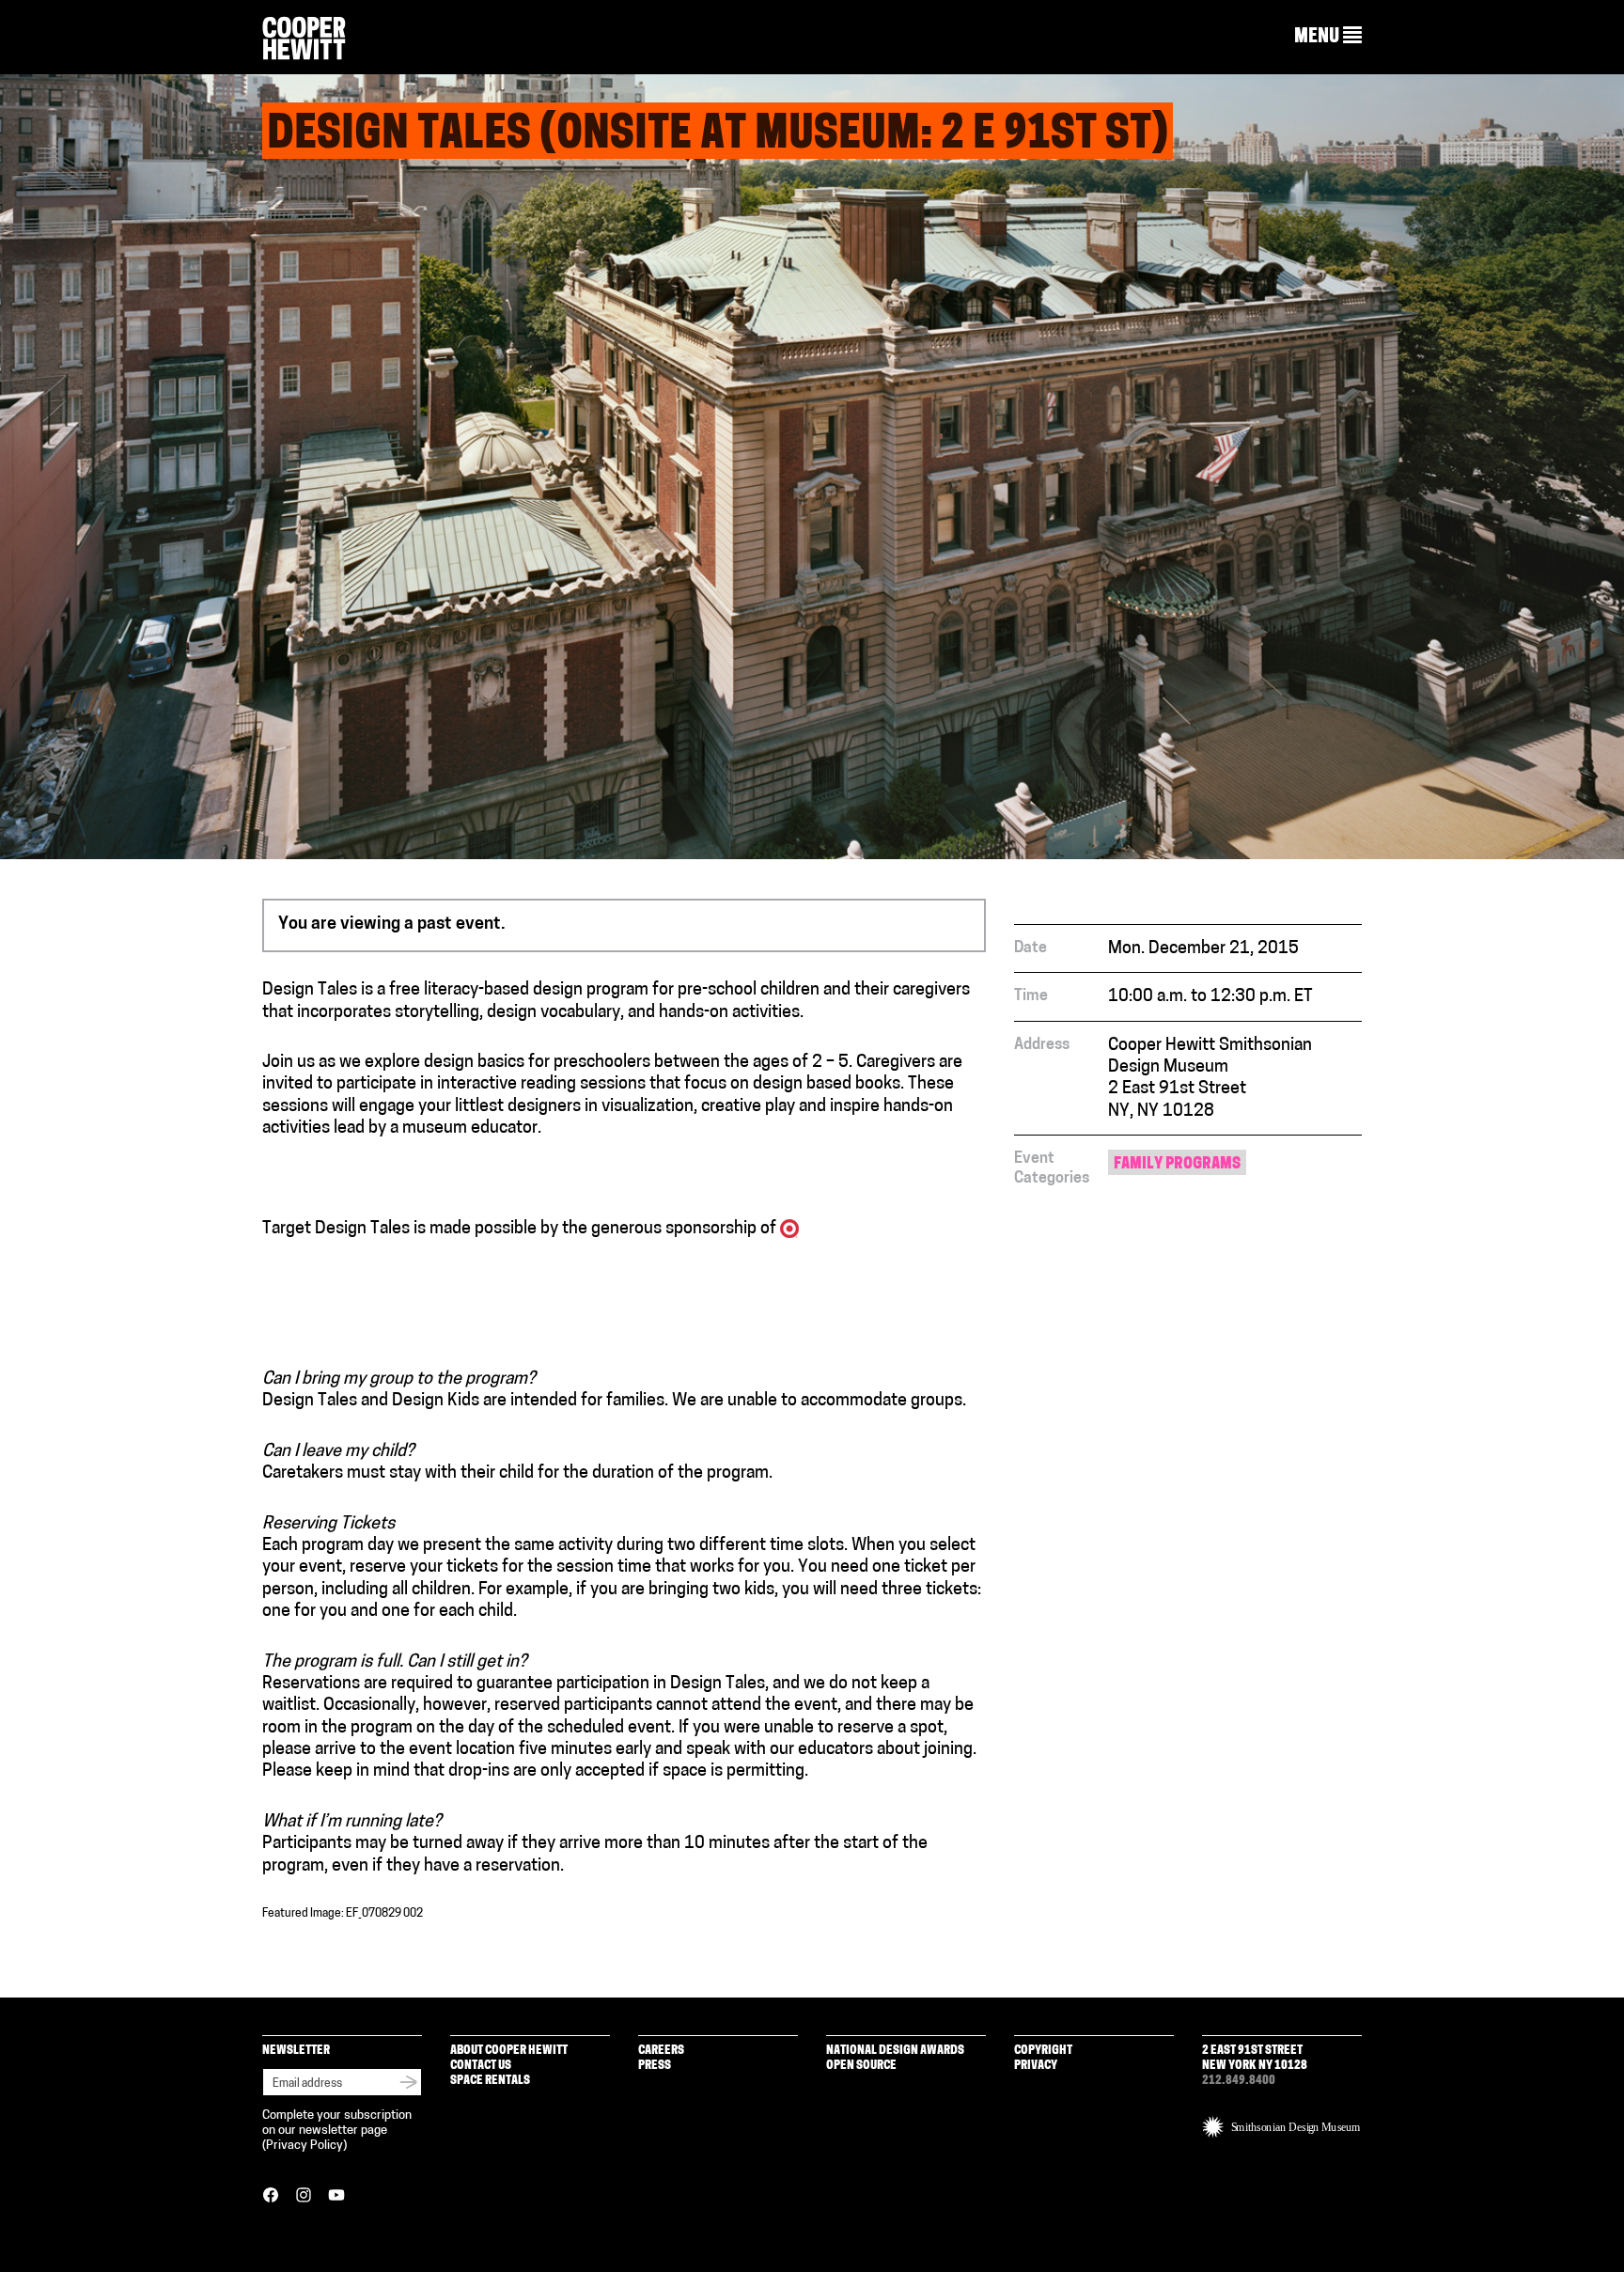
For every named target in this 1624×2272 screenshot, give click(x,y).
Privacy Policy (304, 2146)
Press (655, 2066)
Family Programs (1177, 1164)
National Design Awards (895, 2051)
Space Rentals (490, 2081)
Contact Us (481, 2066)
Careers (661, 2051)
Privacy (1036, 2066)
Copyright (1043, 2051)
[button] (1328, 37)
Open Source (861, 2066)
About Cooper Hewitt (509, 2051)
